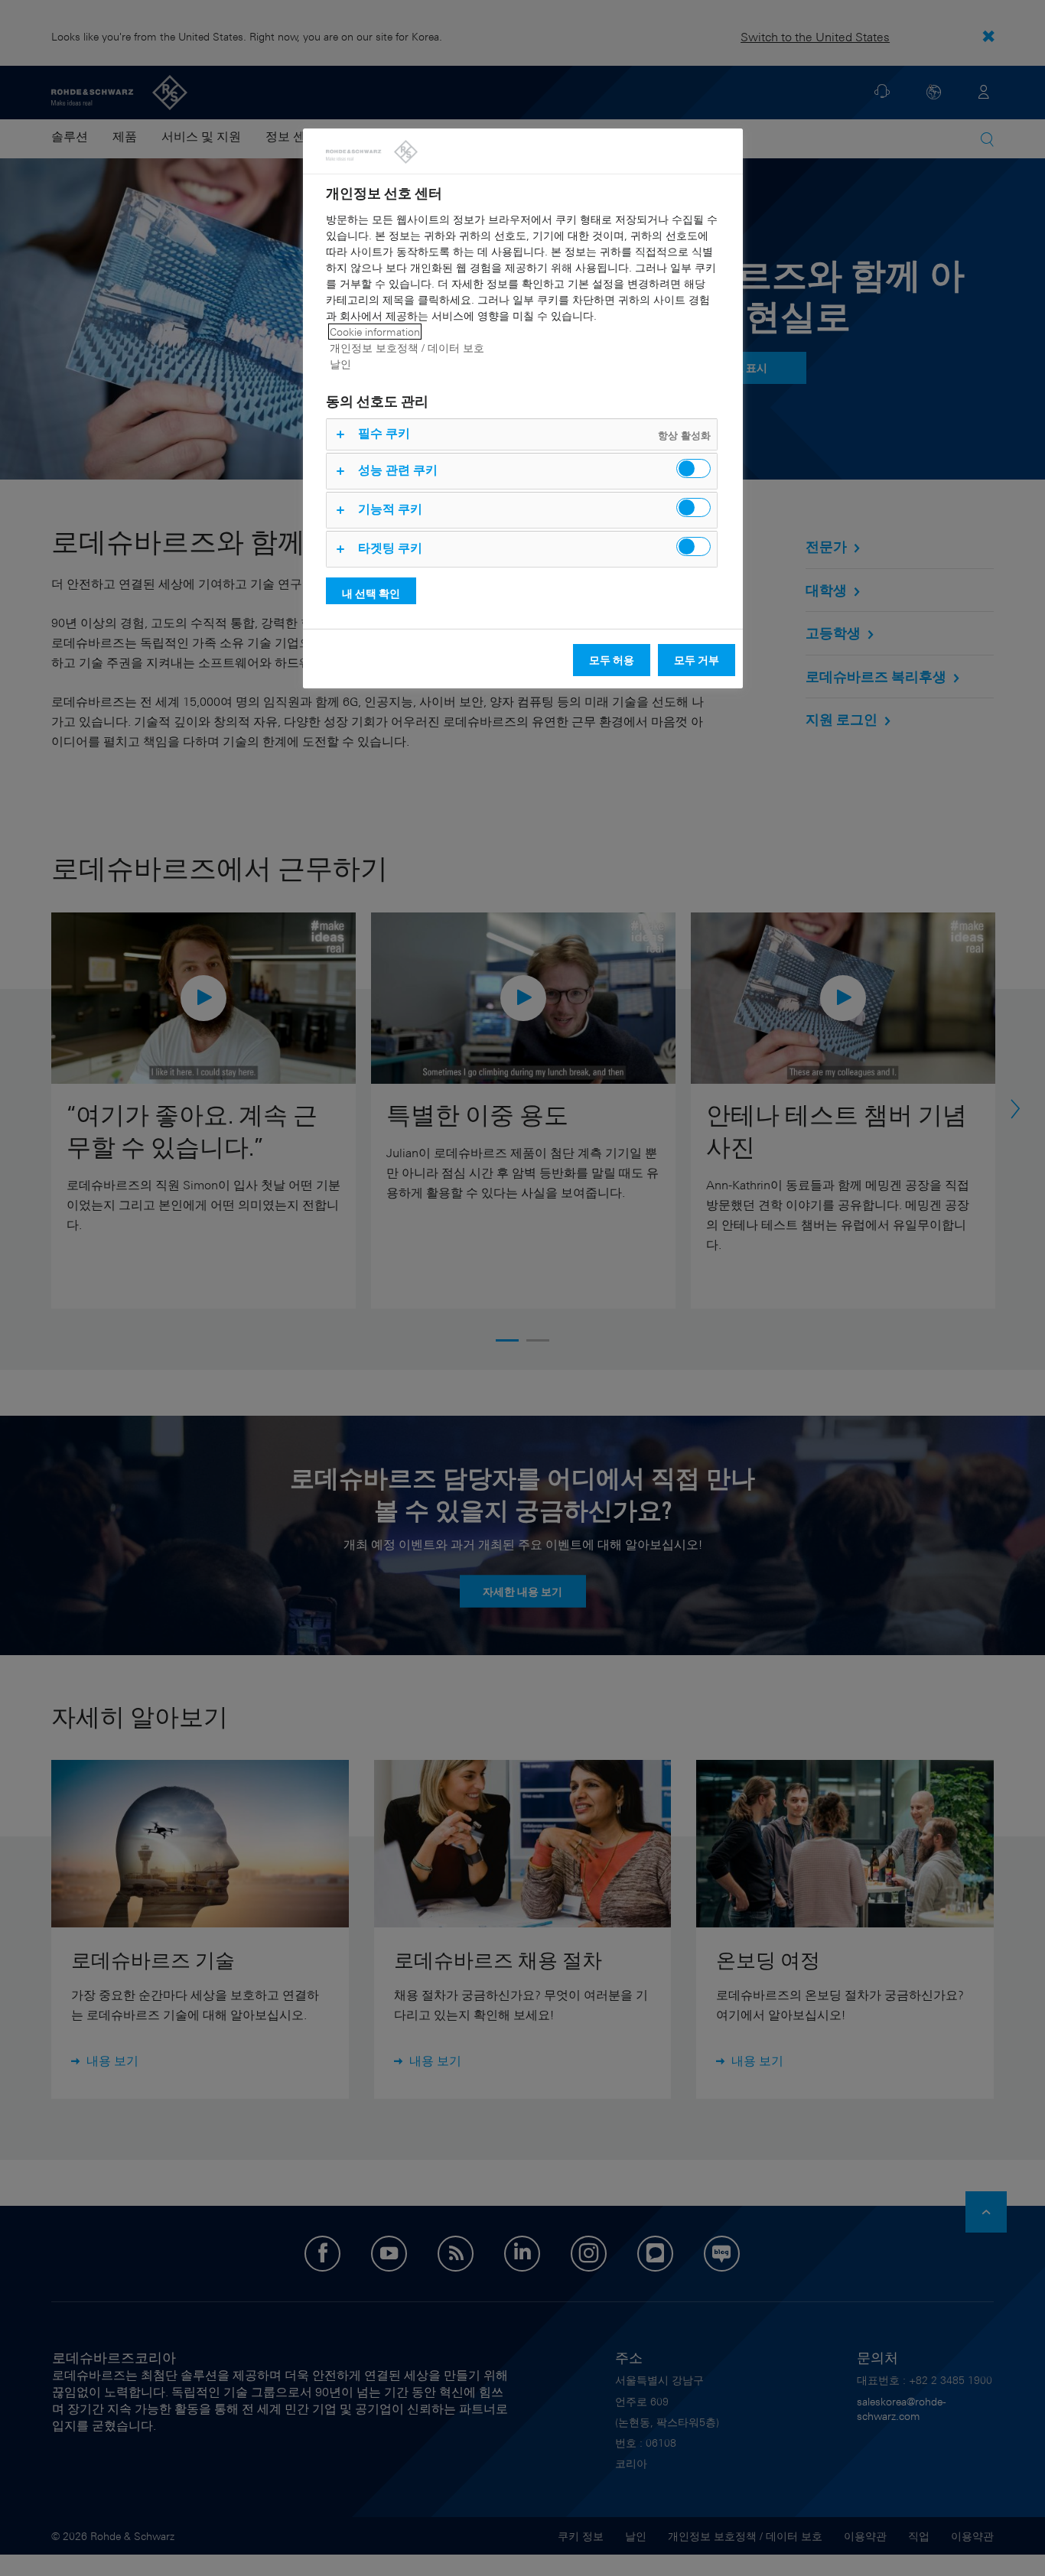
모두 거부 (697, 660)
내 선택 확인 (371, 593)
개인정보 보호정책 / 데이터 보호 (407, 348)
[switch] (693, 468)
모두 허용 (612, 660)
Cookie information (375, 332)
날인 (340, 364)
